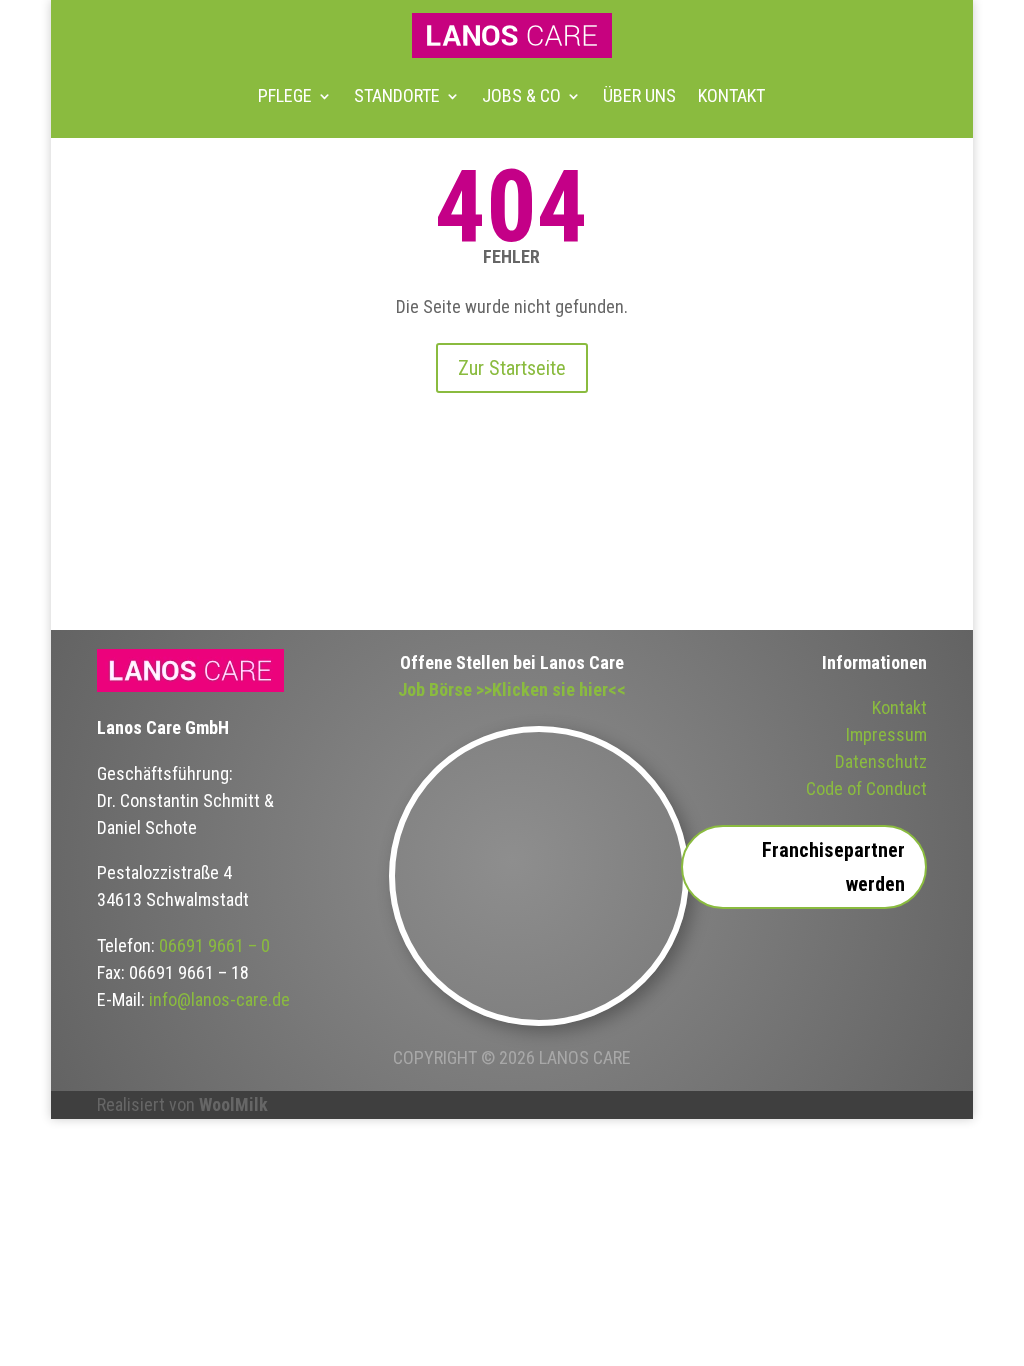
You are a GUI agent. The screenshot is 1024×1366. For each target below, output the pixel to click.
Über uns (639, 95)
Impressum (886, 734)
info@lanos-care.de (219, 999)
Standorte (397, 95)
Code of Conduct (866, 788)
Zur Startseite (512, 368)
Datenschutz (881, 761)
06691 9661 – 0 (214, 945)
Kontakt (731, 95)
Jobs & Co (521, 95)
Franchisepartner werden (833, 867)
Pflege (285, 95)
